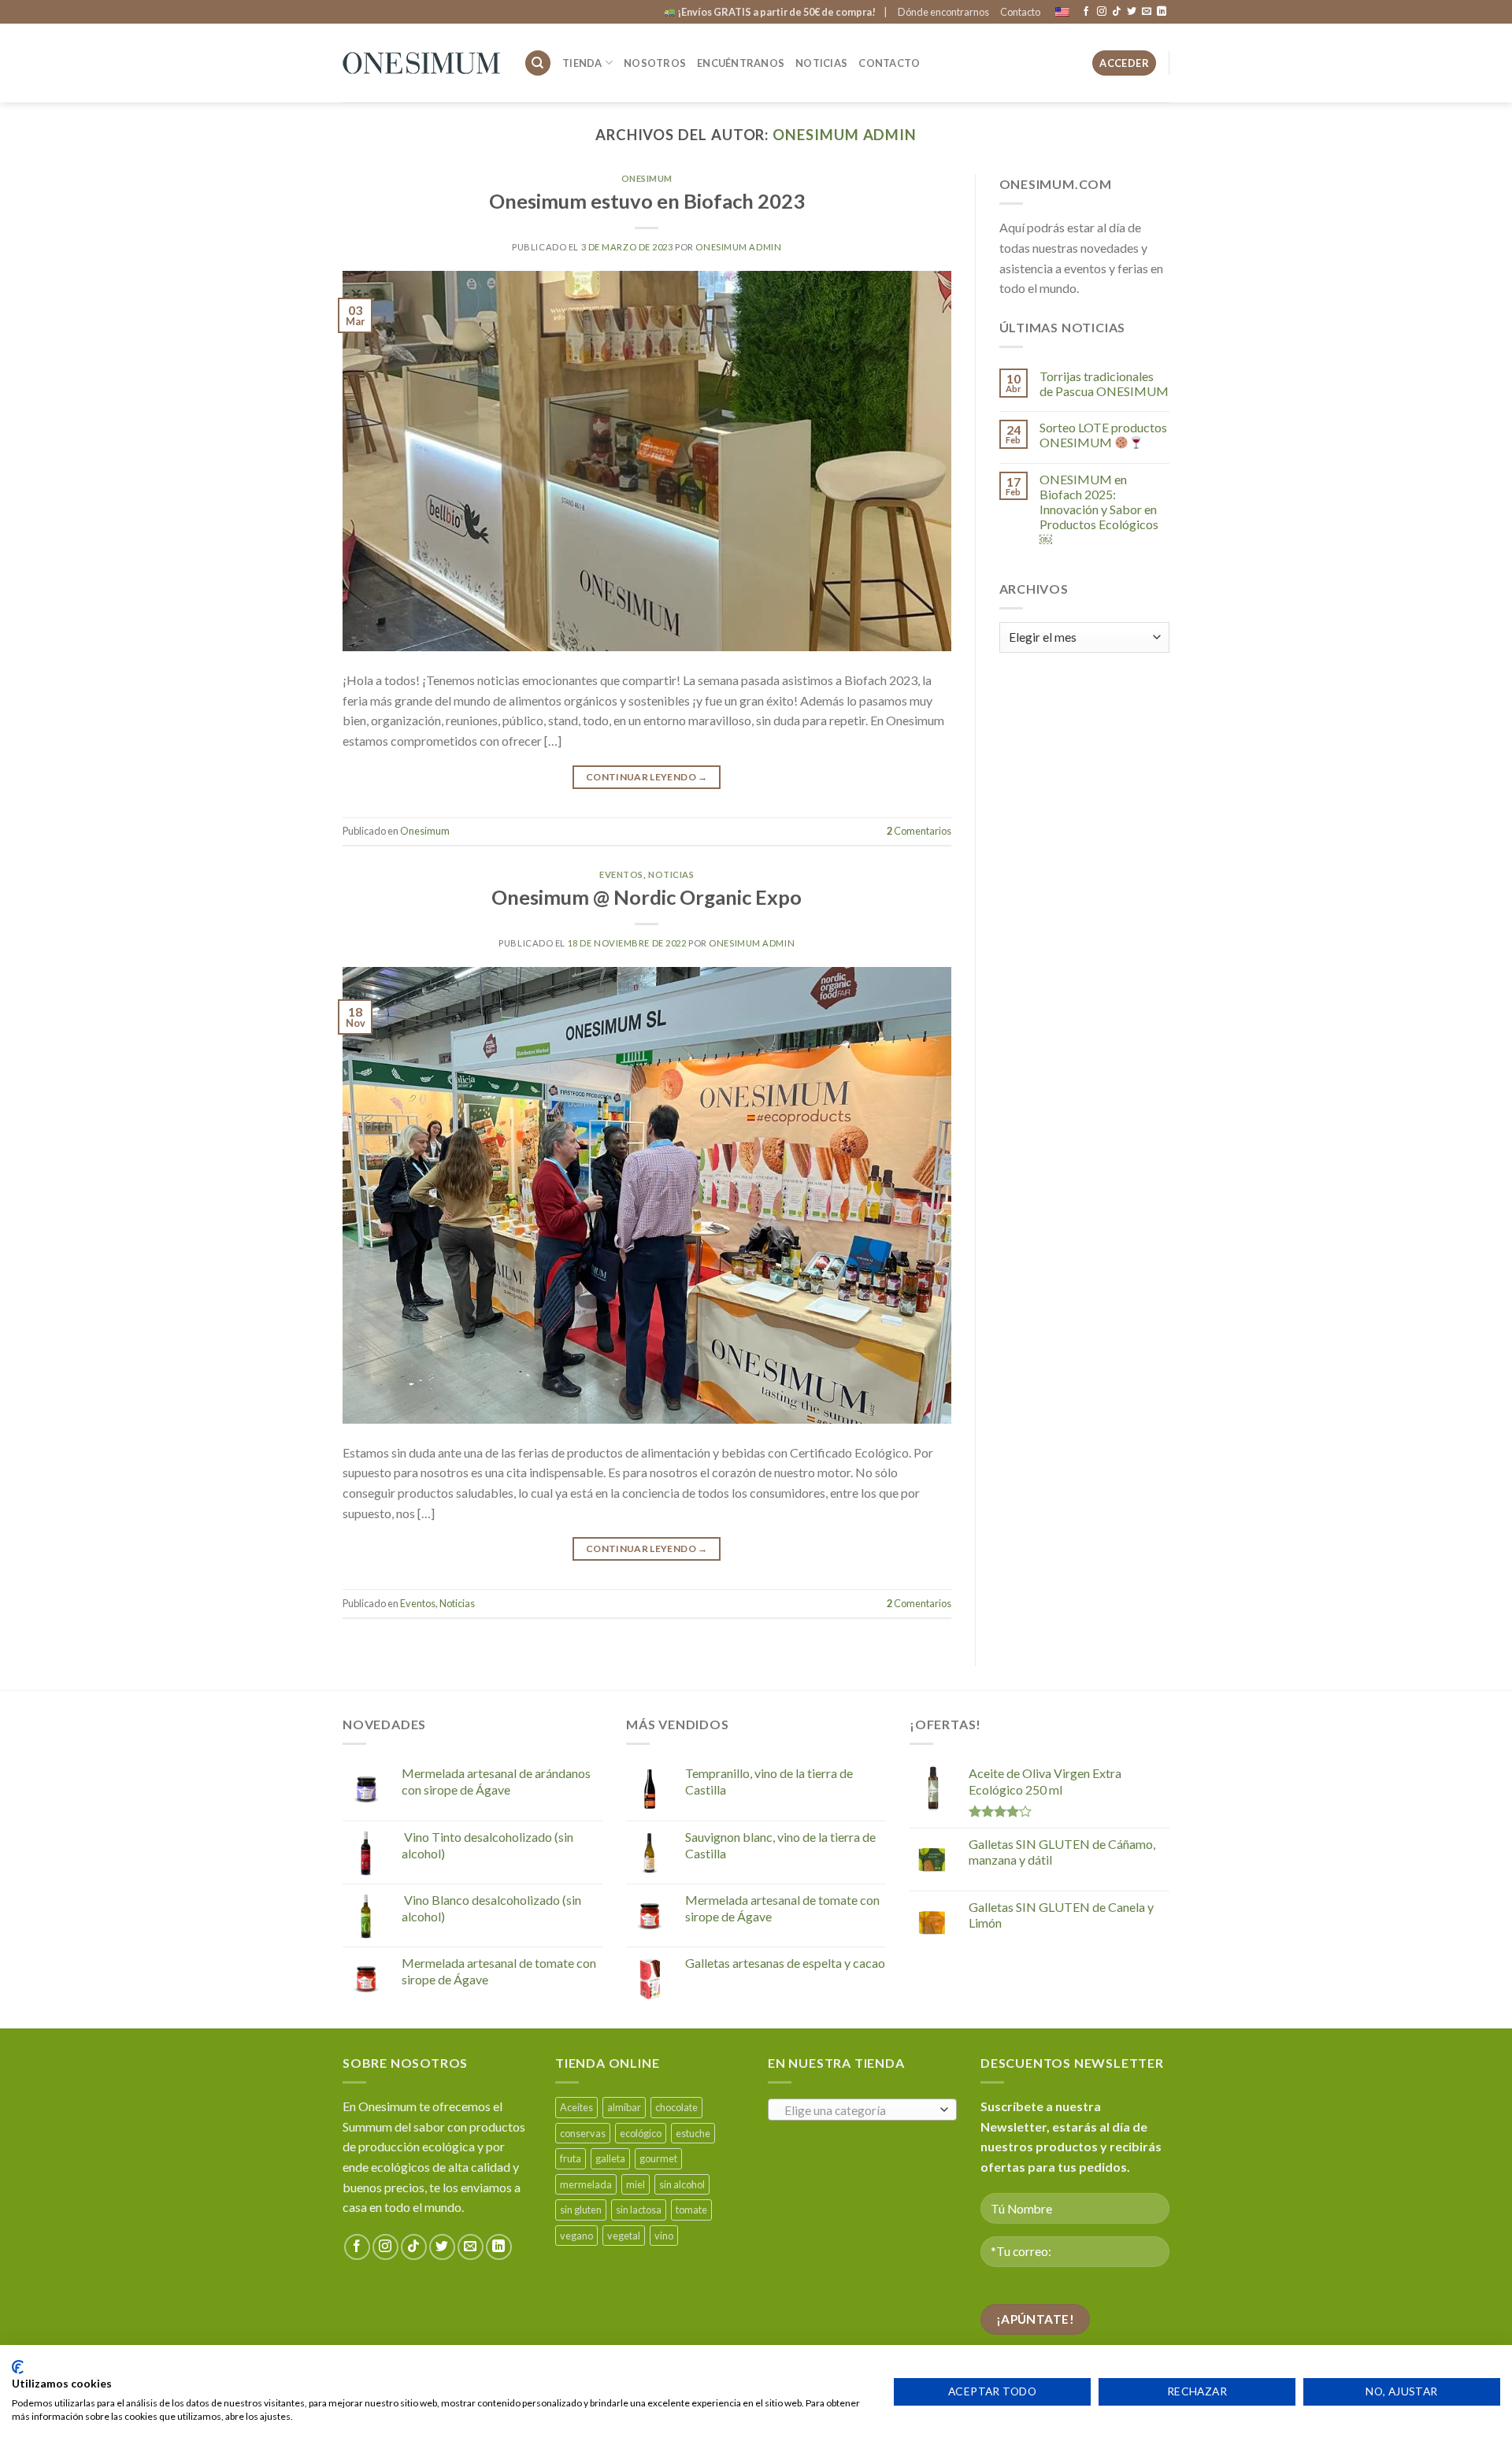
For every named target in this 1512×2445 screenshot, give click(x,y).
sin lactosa (639, 2210)
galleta (610, 2158)
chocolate (676, 2107)
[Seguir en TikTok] (1117, 12)
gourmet (658, 2158)
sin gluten (581, 2210)
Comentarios (919, 831)
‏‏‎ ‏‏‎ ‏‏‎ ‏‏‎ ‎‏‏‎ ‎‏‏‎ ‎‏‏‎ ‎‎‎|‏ (781, 12)
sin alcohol (682, 2184)
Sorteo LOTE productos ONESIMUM (1103, 435)
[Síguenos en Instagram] (1102, 12)
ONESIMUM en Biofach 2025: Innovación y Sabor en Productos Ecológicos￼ (1099, 509)
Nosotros (655, 63)
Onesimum (647, 178)
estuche (693, 2133)
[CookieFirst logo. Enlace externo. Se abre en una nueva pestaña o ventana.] (18, 2367)
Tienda (582, 63)
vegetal (624, 2236)
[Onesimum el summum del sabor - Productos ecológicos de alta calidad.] (421, 63)
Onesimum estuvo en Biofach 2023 (647, 201)
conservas (583, 2133)
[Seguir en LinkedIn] (1162, 12)
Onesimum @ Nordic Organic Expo (647, 897)
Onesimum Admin (845, 135)
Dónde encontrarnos (943, 12)
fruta (571, 2158)
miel (636, 2184)
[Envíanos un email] (1147, 12)
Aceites (576, 2107)
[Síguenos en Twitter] (1132, 12)
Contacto (1020, 12)
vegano (576, 2236)
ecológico (641, 2133)
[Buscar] (538, 63)
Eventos (621, 874)
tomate (691, 2210)
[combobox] (862, 2110)
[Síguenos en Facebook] (1086, 12)
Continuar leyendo (647, 777)
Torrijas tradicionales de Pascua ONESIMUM (1104, 383)
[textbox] (859, 2110)
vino (664, 2236)
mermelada (586, 2184)
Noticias (821, 63)
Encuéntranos (741, 63)
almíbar (624, 2107)
